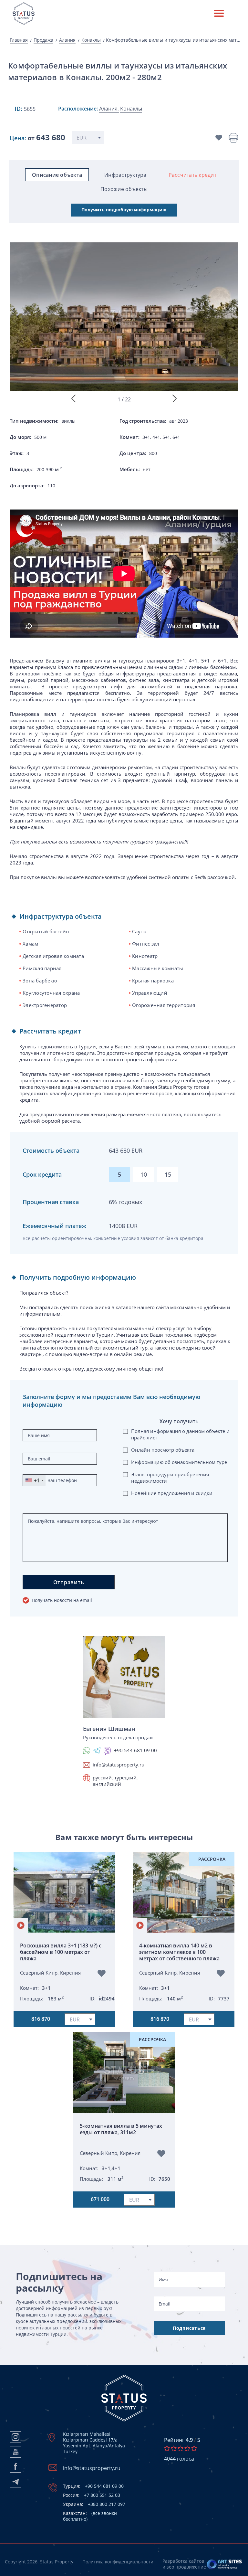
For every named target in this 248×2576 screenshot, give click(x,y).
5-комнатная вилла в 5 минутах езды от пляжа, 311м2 (121, 2129)
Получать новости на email (62, 1600)
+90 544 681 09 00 (93, 2486)
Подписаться (189, 2328)
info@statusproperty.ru (119, 1765)
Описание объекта (57, 175)
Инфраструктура (125, 175)
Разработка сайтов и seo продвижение (184, 2564)
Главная (19, 40)
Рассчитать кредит (192, 175)
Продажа (43, 40)
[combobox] (34, 1480)
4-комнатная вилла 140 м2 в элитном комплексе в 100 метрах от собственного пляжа (179, 1952)
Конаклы (91, 40)
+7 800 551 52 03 (92, 2495)
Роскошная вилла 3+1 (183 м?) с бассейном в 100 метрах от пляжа (61, 1952)
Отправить (69, 1582)
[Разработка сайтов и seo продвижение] (225, 2564)
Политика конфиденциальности (118, 2562)
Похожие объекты (124, 189)
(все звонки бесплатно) (90, 2516)
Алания (67, 40)
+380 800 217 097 (94, 2504)
